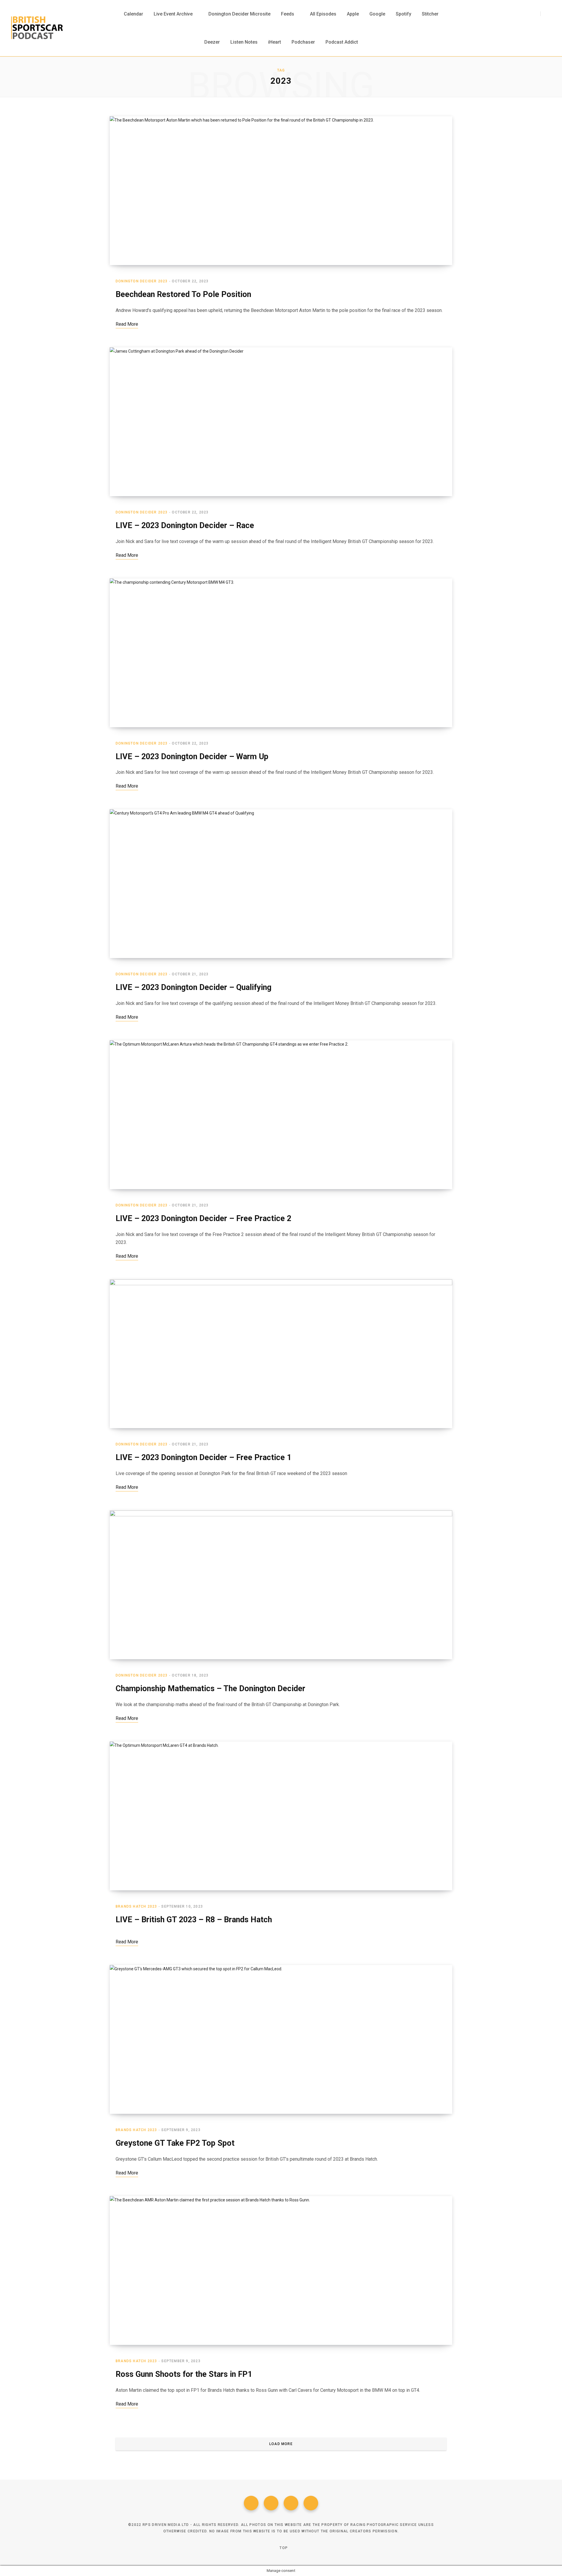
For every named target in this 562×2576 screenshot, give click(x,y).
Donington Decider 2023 (142, 281)
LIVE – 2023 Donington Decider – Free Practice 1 (203, 1457)
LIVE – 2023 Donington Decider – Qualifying (193, 987)
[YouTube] (311, 2503)
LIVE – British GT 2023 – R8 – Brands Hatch (194, 1920)
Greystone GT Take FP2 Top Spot (175, 2143)
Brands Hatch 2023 (136, 1906)
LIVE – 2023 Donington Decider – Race (185, 525)
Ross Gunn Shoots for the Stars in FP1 (184, 2374)
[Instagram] (291, 2503)
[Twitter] (271, 2503)
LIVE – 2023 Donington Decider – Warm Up (192, 757)
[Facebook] (251, 2503)
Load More (281, 2444)
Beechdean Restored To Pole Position (183, 294)
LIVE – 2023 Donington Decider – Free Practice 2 (203, 1218)
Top (283, 2548)
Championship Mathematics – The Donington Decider (210, 1689)
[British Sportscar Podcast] (37, 28)
